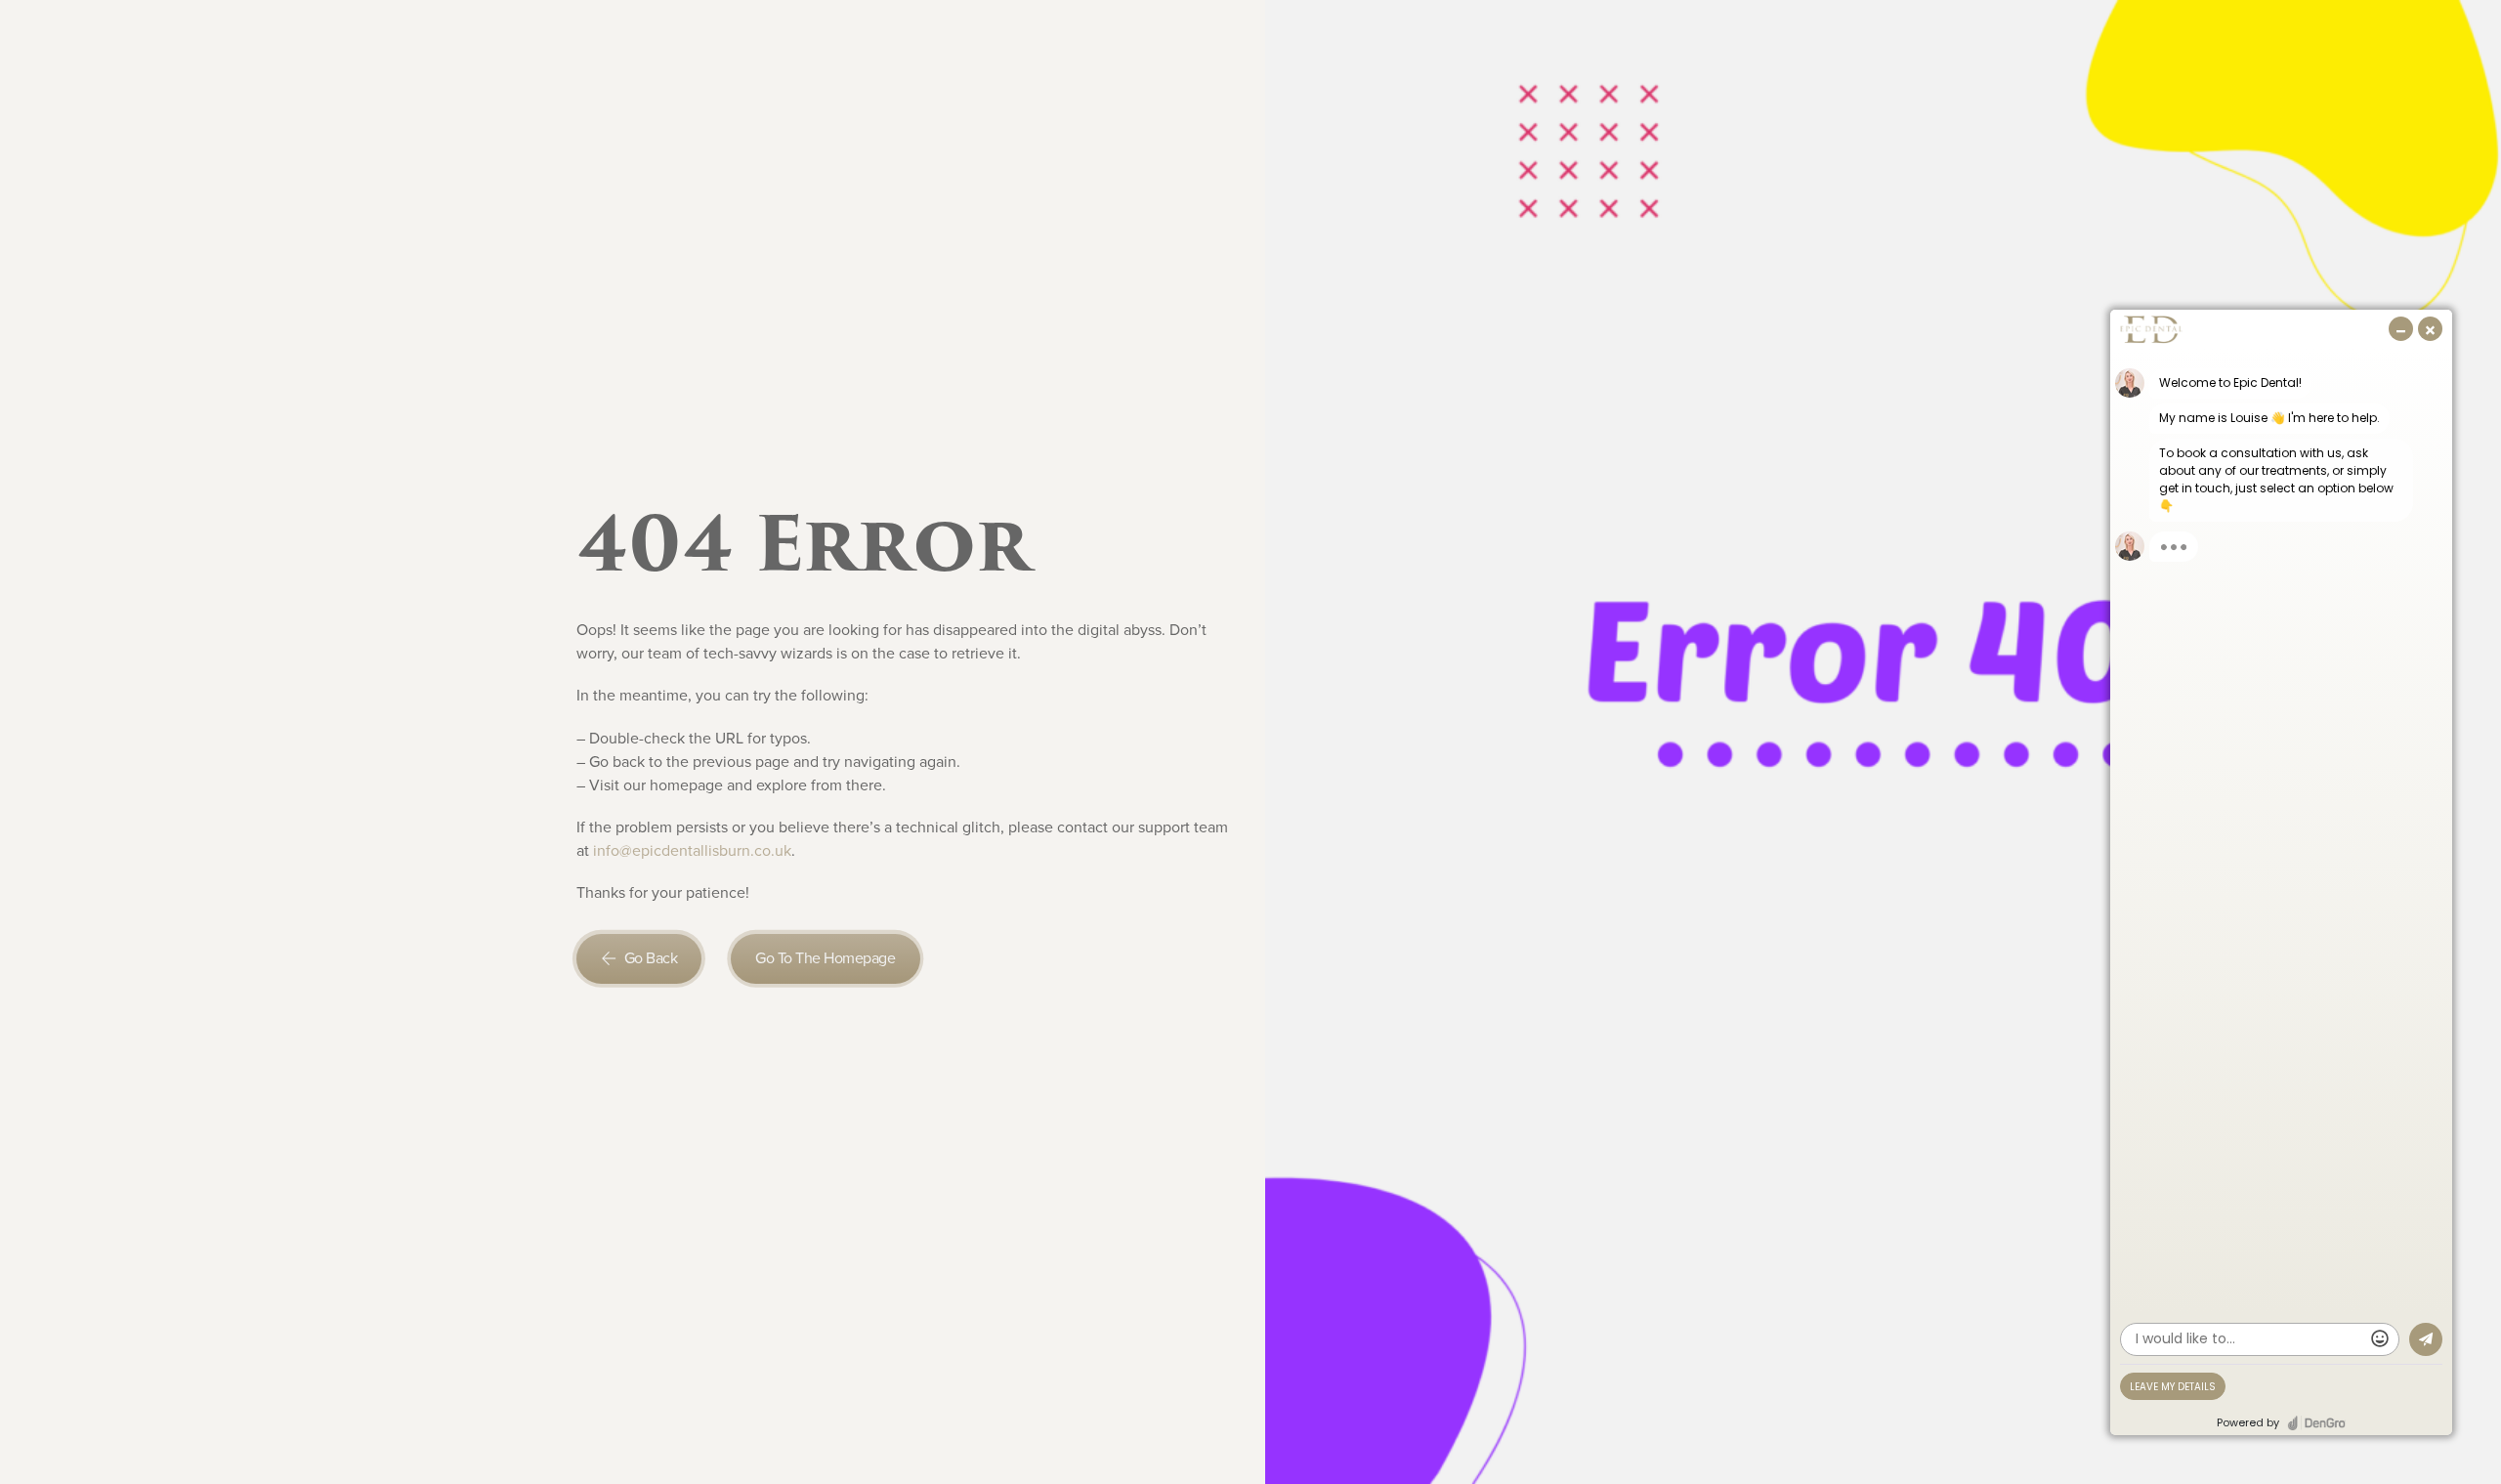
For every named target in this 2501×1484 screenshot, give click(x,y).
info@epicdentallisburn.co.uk (692, 850)
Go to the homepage (825, 958)
